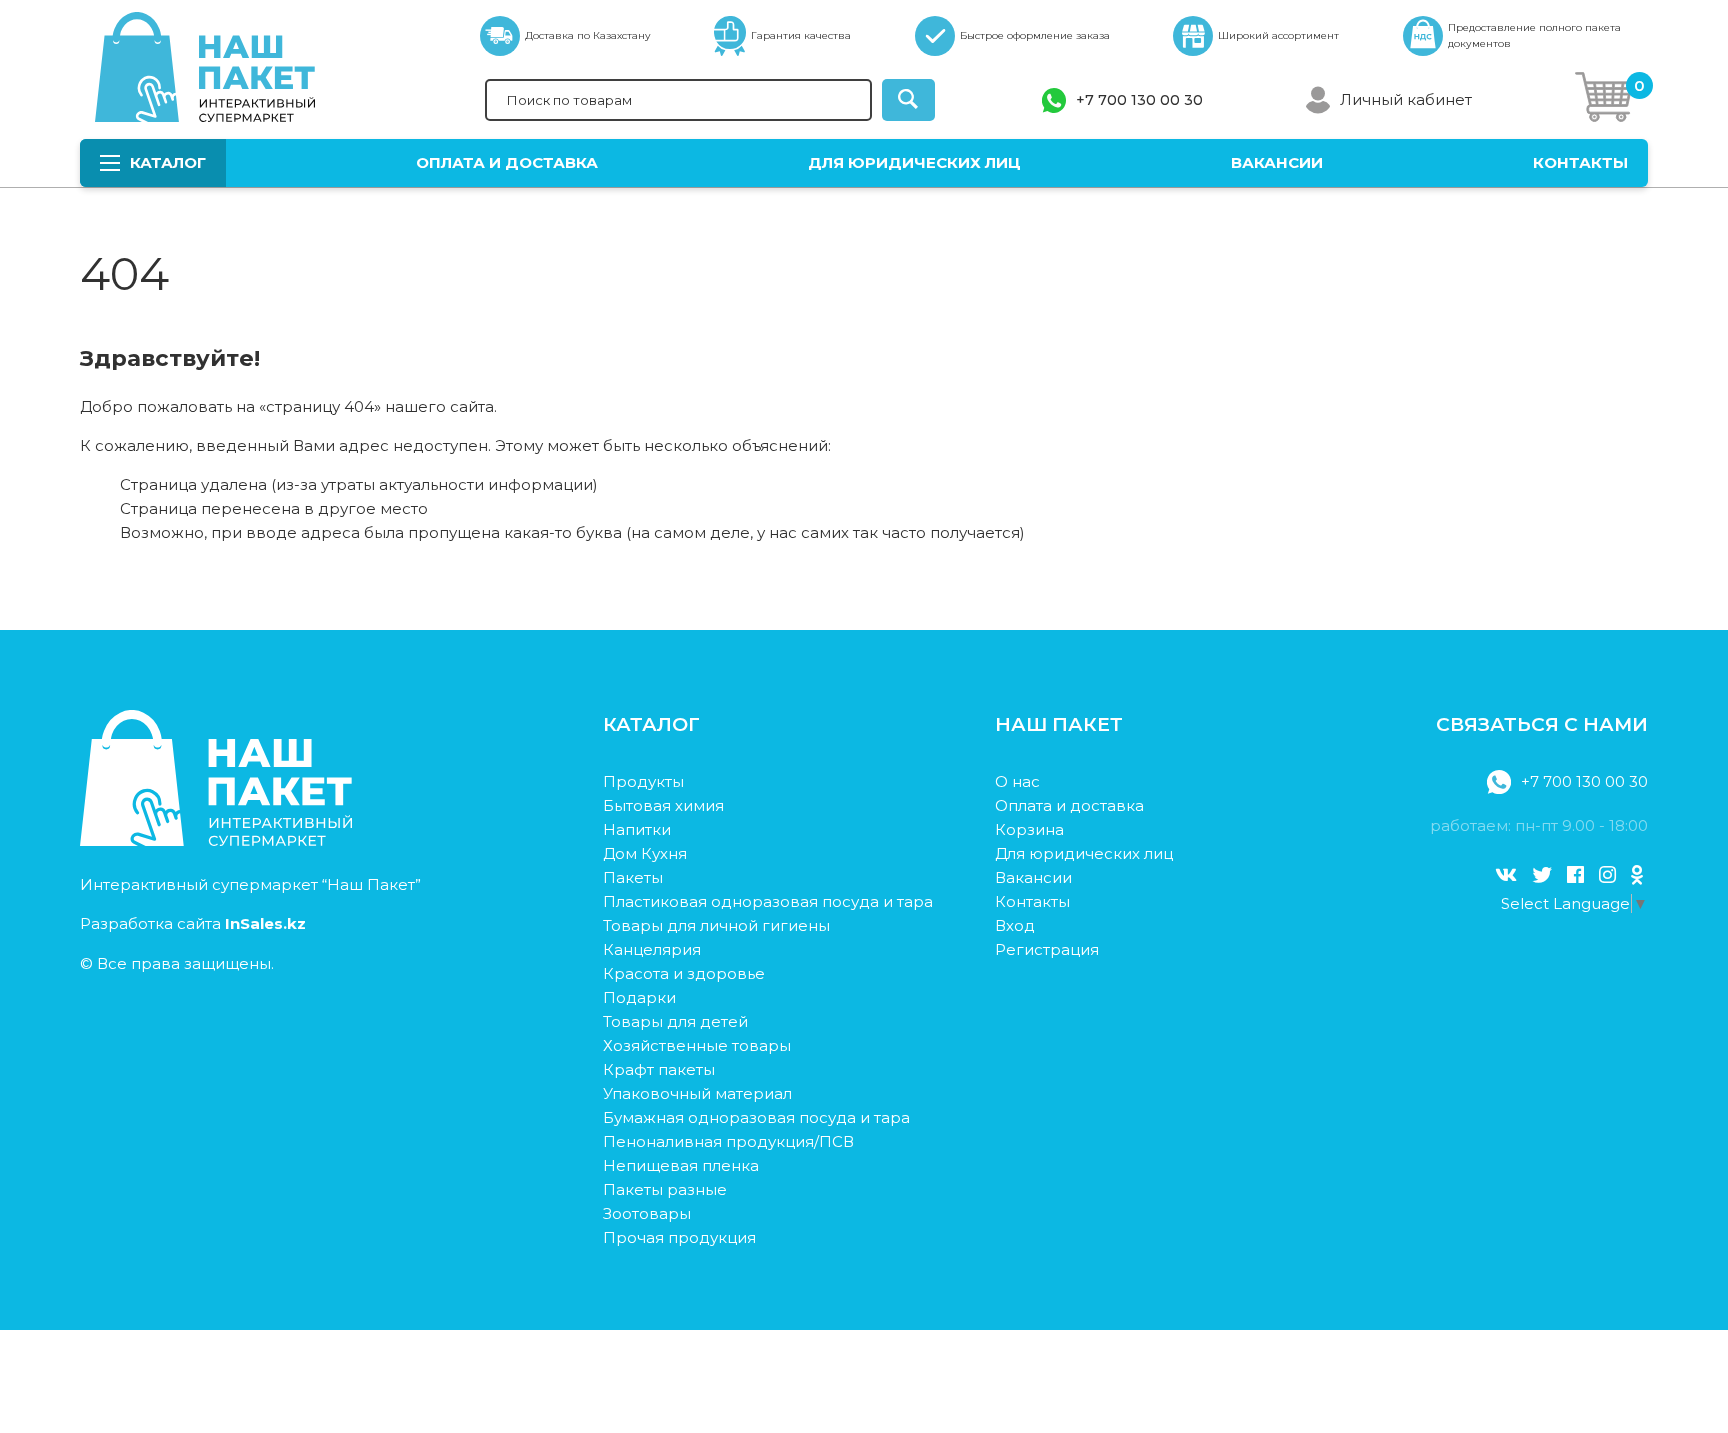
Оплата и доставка (507, 162)
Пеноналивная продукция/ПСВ (728, 1141)
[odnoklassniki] (1637, 875)
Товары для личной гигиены (716, 925)
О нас (1017, 781)
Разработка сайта (193, 923)
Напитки (637, 829)
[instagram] (1607, 875)
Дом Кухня (645, 853)
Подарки (639, 997)
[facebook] (1575, 875)
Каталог (168, 162)
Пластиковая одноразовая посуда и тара (768, 901)
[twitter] (1542, 875)
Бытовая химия (663, 805)
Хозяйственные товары (697, 1045)
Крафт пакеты (659, 1069)
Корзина (1029, 829)
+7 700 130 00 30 (1139, 100)
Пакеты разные (665, 1189)
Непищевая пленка (681, 1165)
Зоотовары (647, 1213)
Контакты (1580, 162)
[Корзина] (1604, 100)
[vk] (1506, 875)
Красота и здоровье (684, 973)
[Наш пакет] (216, 840)
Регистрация (1047, 949)
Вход (1015, 925)
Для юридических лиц (914, 162)
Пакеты (633, 877)
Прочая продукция (679, 1237)
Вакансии (1277, 162)
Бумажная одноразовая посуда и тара (756, 1117)
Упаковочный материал (697, 1093)
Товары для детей (675, 1021)
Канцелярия (652, 949)
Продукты (643, 781)
